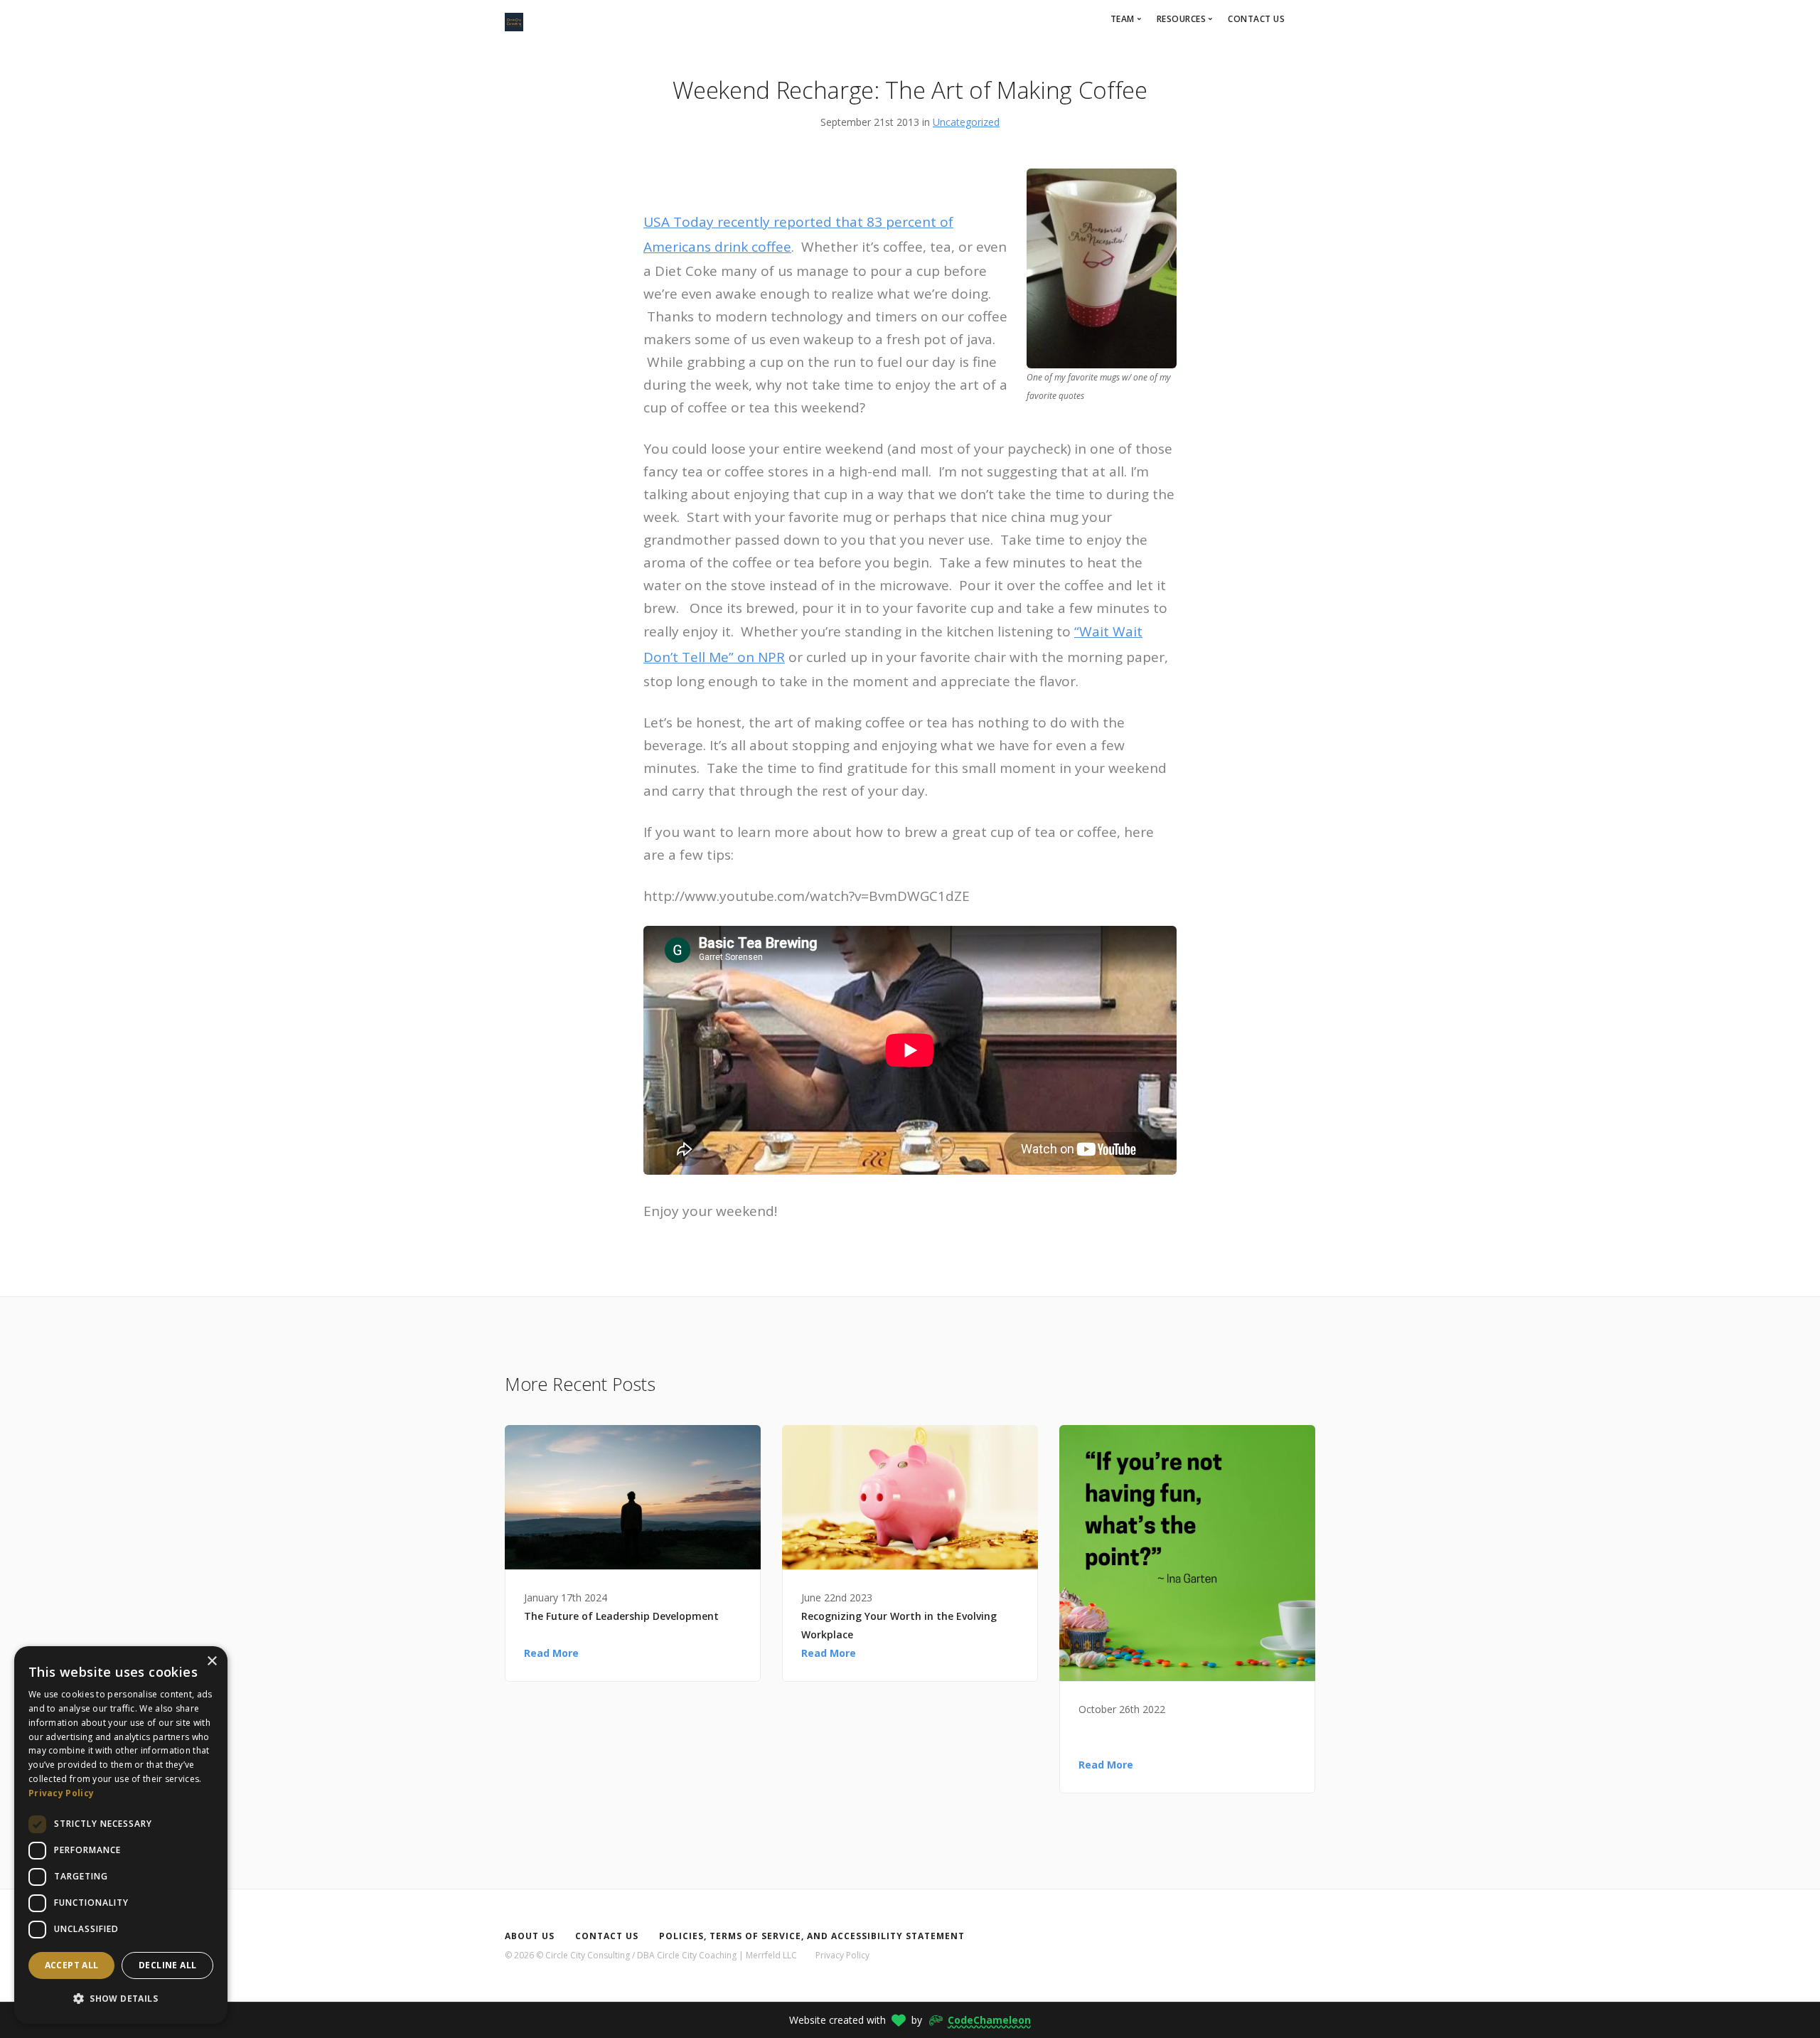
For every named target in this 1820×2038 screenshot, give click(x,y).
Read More (551, 1653)
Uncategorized (966, 122)
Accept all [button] (72, 1965)
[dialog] (121, 1835)
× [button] (212, 1661)
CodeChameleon (989, 2020)
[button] (121, 1999)
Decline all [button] (167, 1965)
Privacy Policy (842, 1955)
